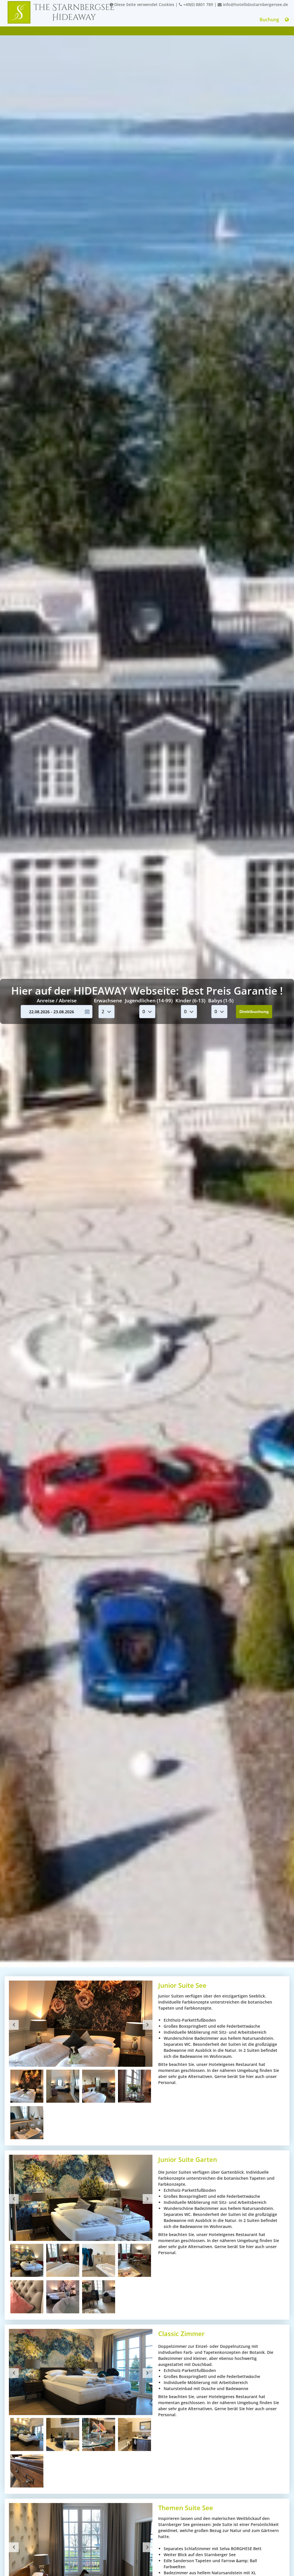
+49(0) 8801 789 (198, 4)
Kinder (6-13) (190, 1000)
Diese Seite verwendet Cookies (144, 4)
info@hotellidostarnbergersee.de (255, 4)
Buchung (269, 20)
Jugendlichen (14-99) (149, 1000)
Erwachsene (108, 1000)
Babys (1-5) (221, 1000)
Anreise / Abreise (57, 1000)
